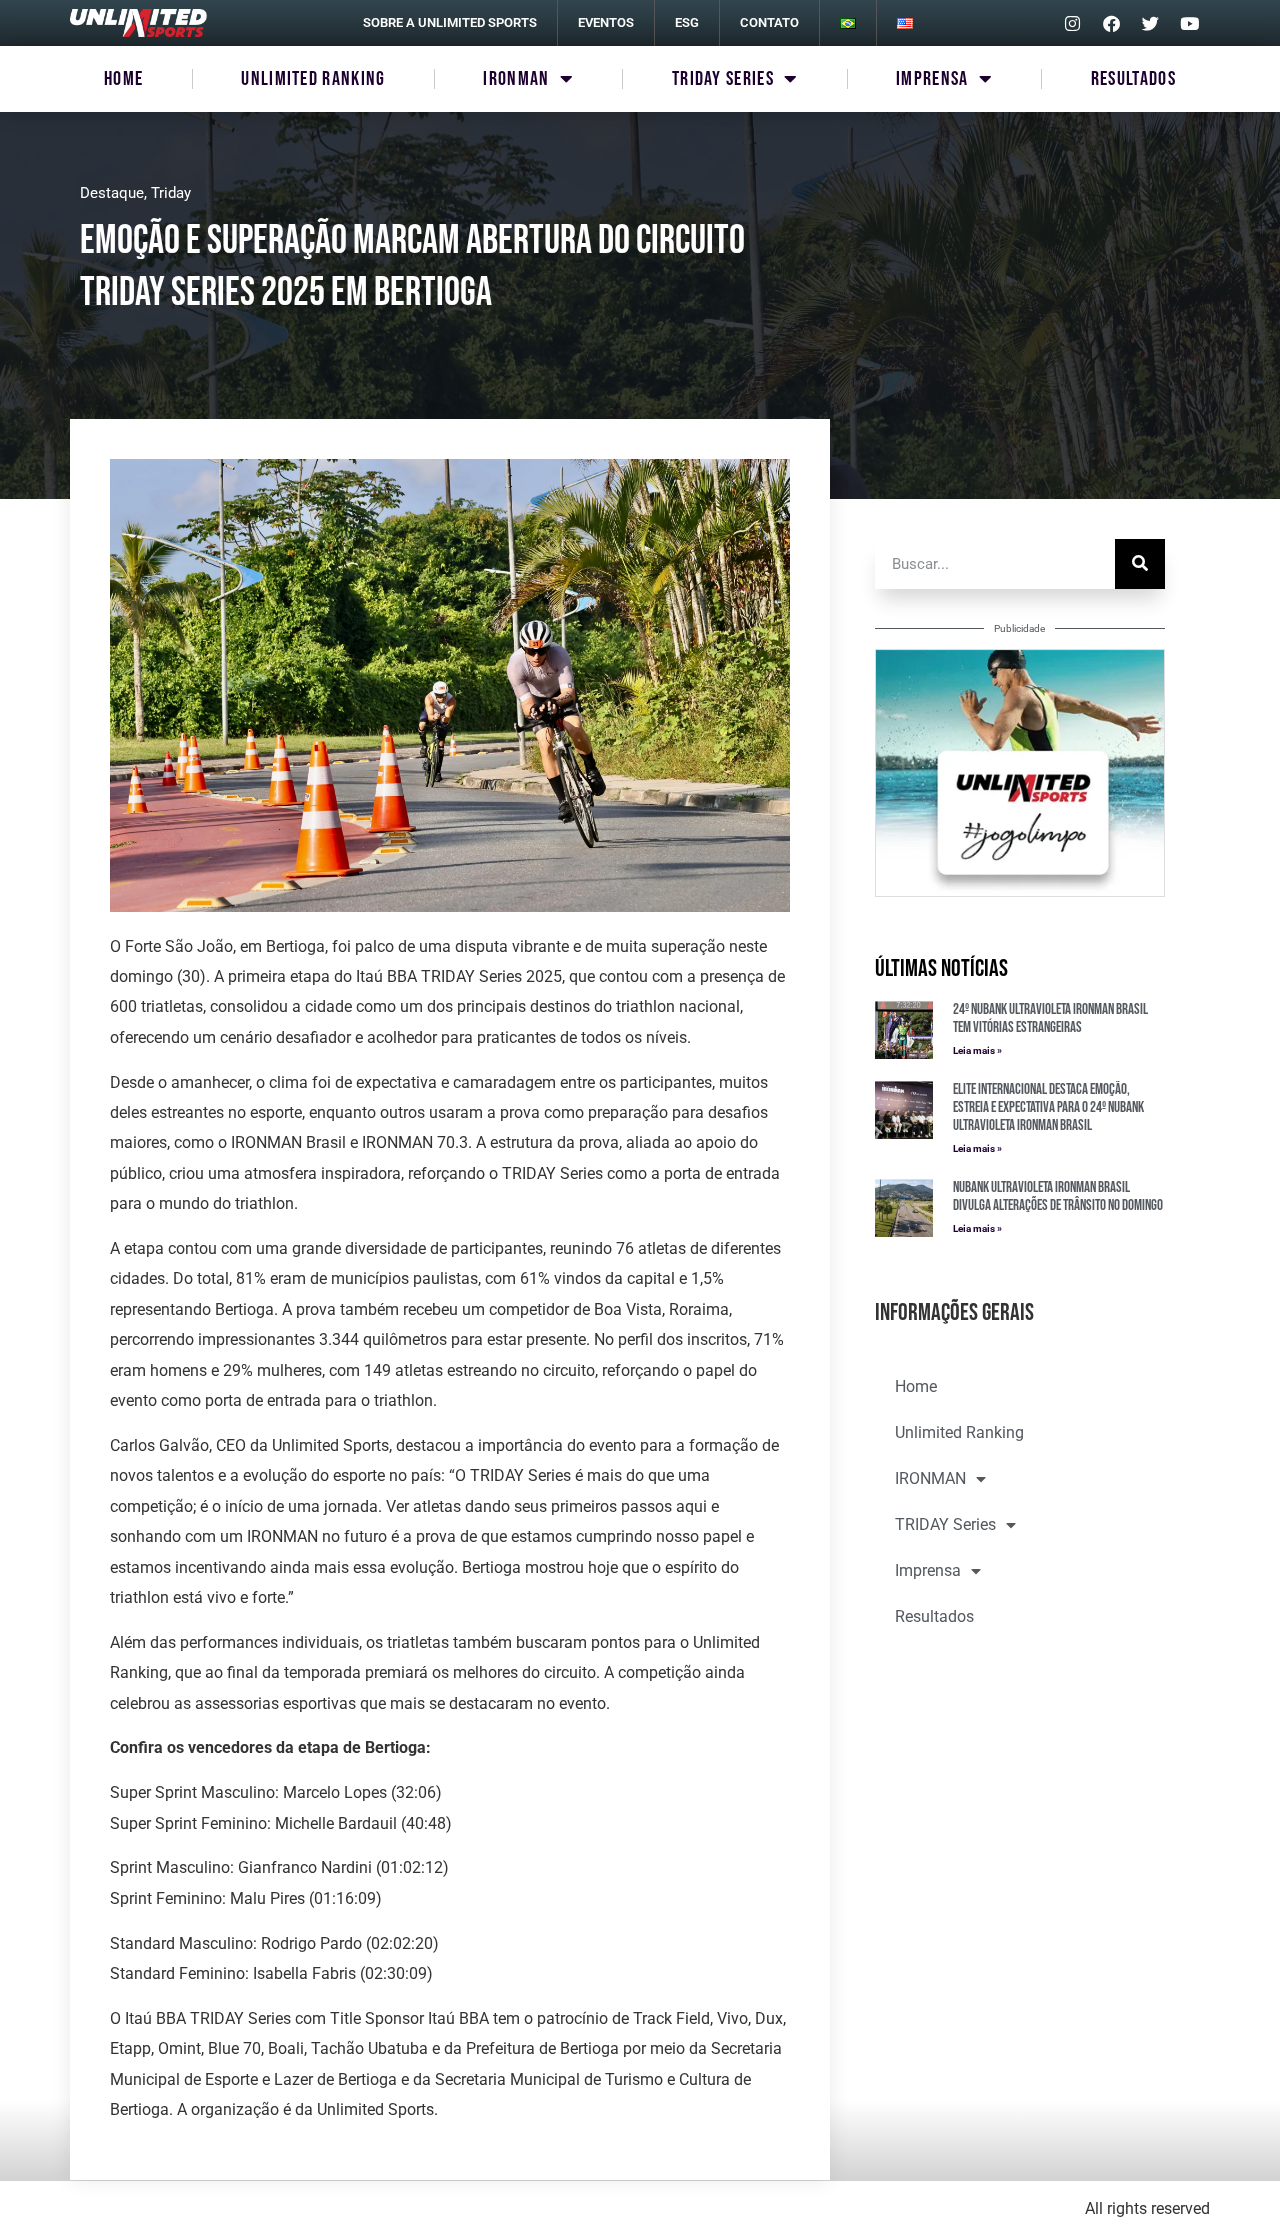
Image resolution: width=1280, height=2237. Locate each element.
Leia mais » (977, 1050)
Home (123, 79)
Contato (769, 22)
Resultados (1133, 79)
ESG (687, 22)
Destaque (112, 193)
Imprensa (932, 79)
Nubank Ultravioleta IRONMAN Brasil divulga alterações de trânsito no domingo (1058, 1196)
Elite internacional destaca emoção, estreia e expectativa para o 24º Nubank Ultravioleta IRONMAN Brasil (1048, 1107)
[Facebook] (1111, 23)
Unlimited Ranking (313, 79)
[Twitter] (1150, 23)
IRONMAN (516, 79)
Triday (171, 193)
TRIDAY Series (723, 79)
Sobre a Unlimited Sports (450, 22)
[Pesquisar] (1140, 564)
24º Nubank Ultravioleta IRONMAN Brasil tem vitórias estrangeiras (1050, 1018)
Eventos (606, 22)
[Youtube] (1189, 23)
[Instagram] (1072, 23)
